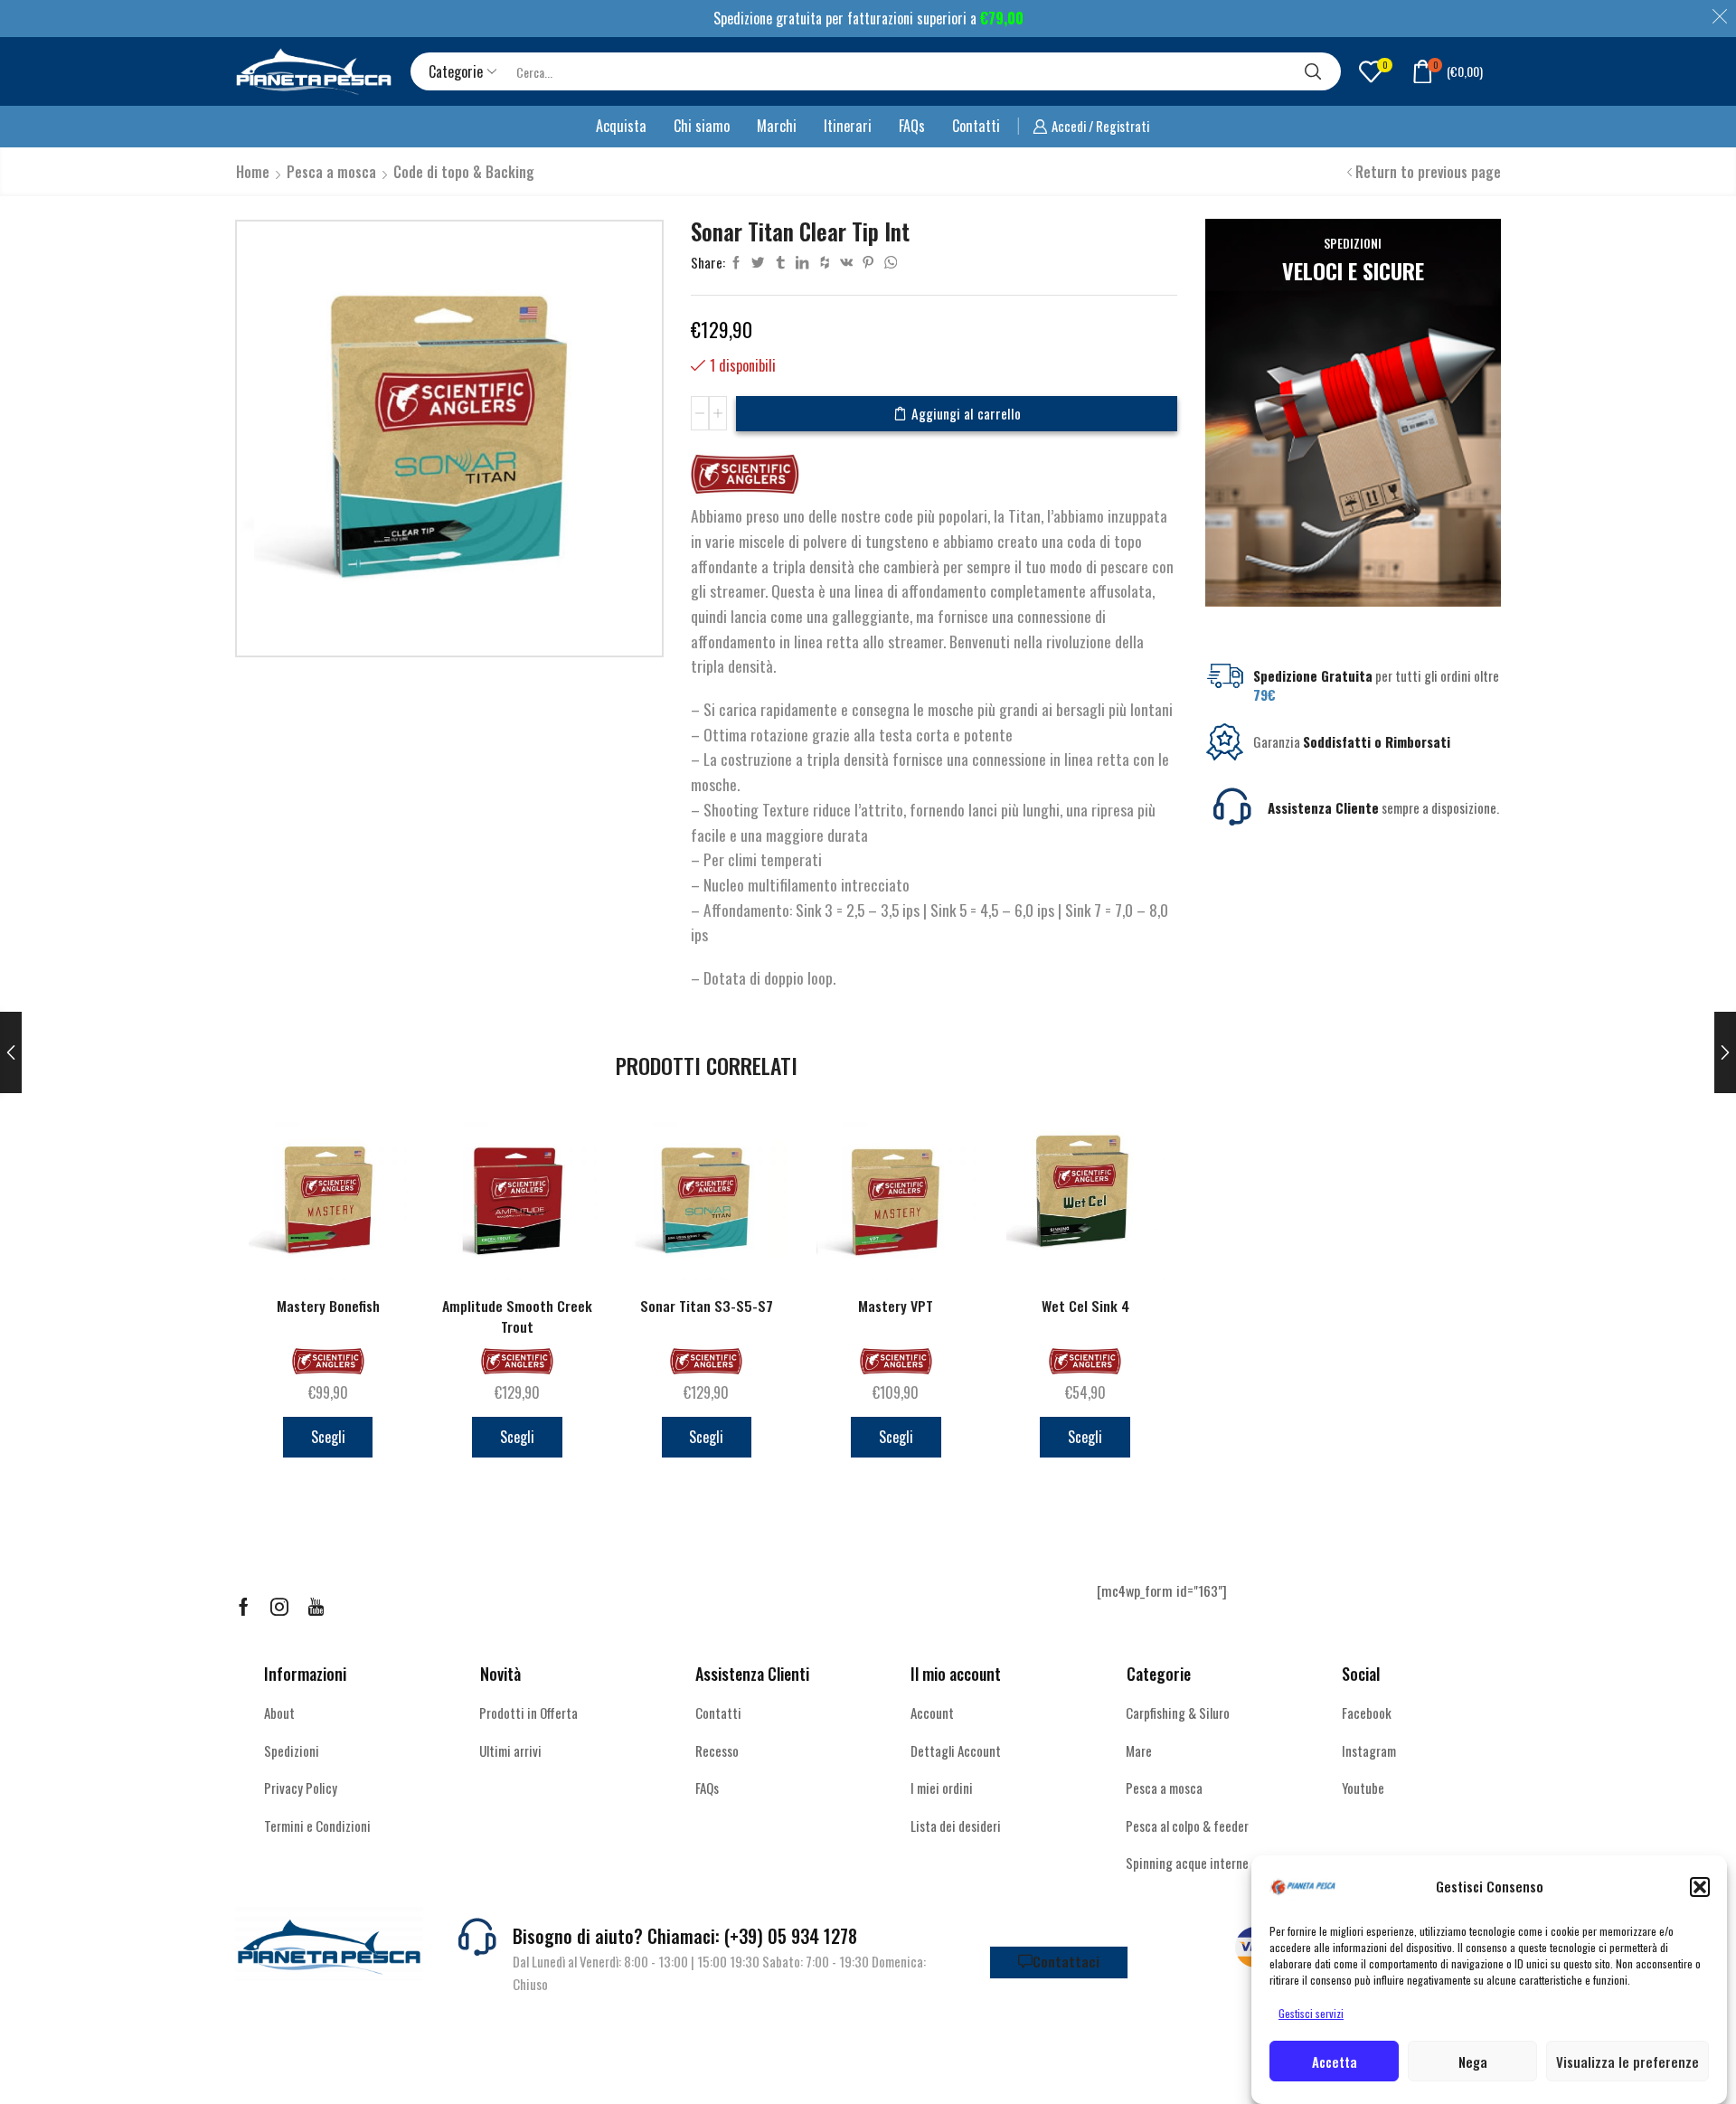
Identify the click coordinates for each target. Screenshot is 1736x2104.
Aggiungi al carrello (966, 413)
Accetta (1335, 2062)
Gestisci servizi (1311, 2013)
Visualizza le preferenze (1627, 2062)
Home (253, 172)
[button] (1700, 1887)
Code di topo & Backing (464, 172)
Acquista (621, 126)
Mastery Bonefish (328, 1306)
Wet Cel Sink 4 (1085, 1306)
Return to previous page (1428, 172)
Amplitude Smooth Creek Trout (517, 1316)
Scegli (328, 1437)
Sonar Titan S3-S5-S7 (707, 1306)
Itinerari (848, 126)
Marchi (777, 126)
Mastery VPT (896, 1306)
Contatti (976, 126)
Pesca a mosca (331, 172)
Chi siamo (702, 126)
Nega (1473, 2062)
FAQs (912, 126)
